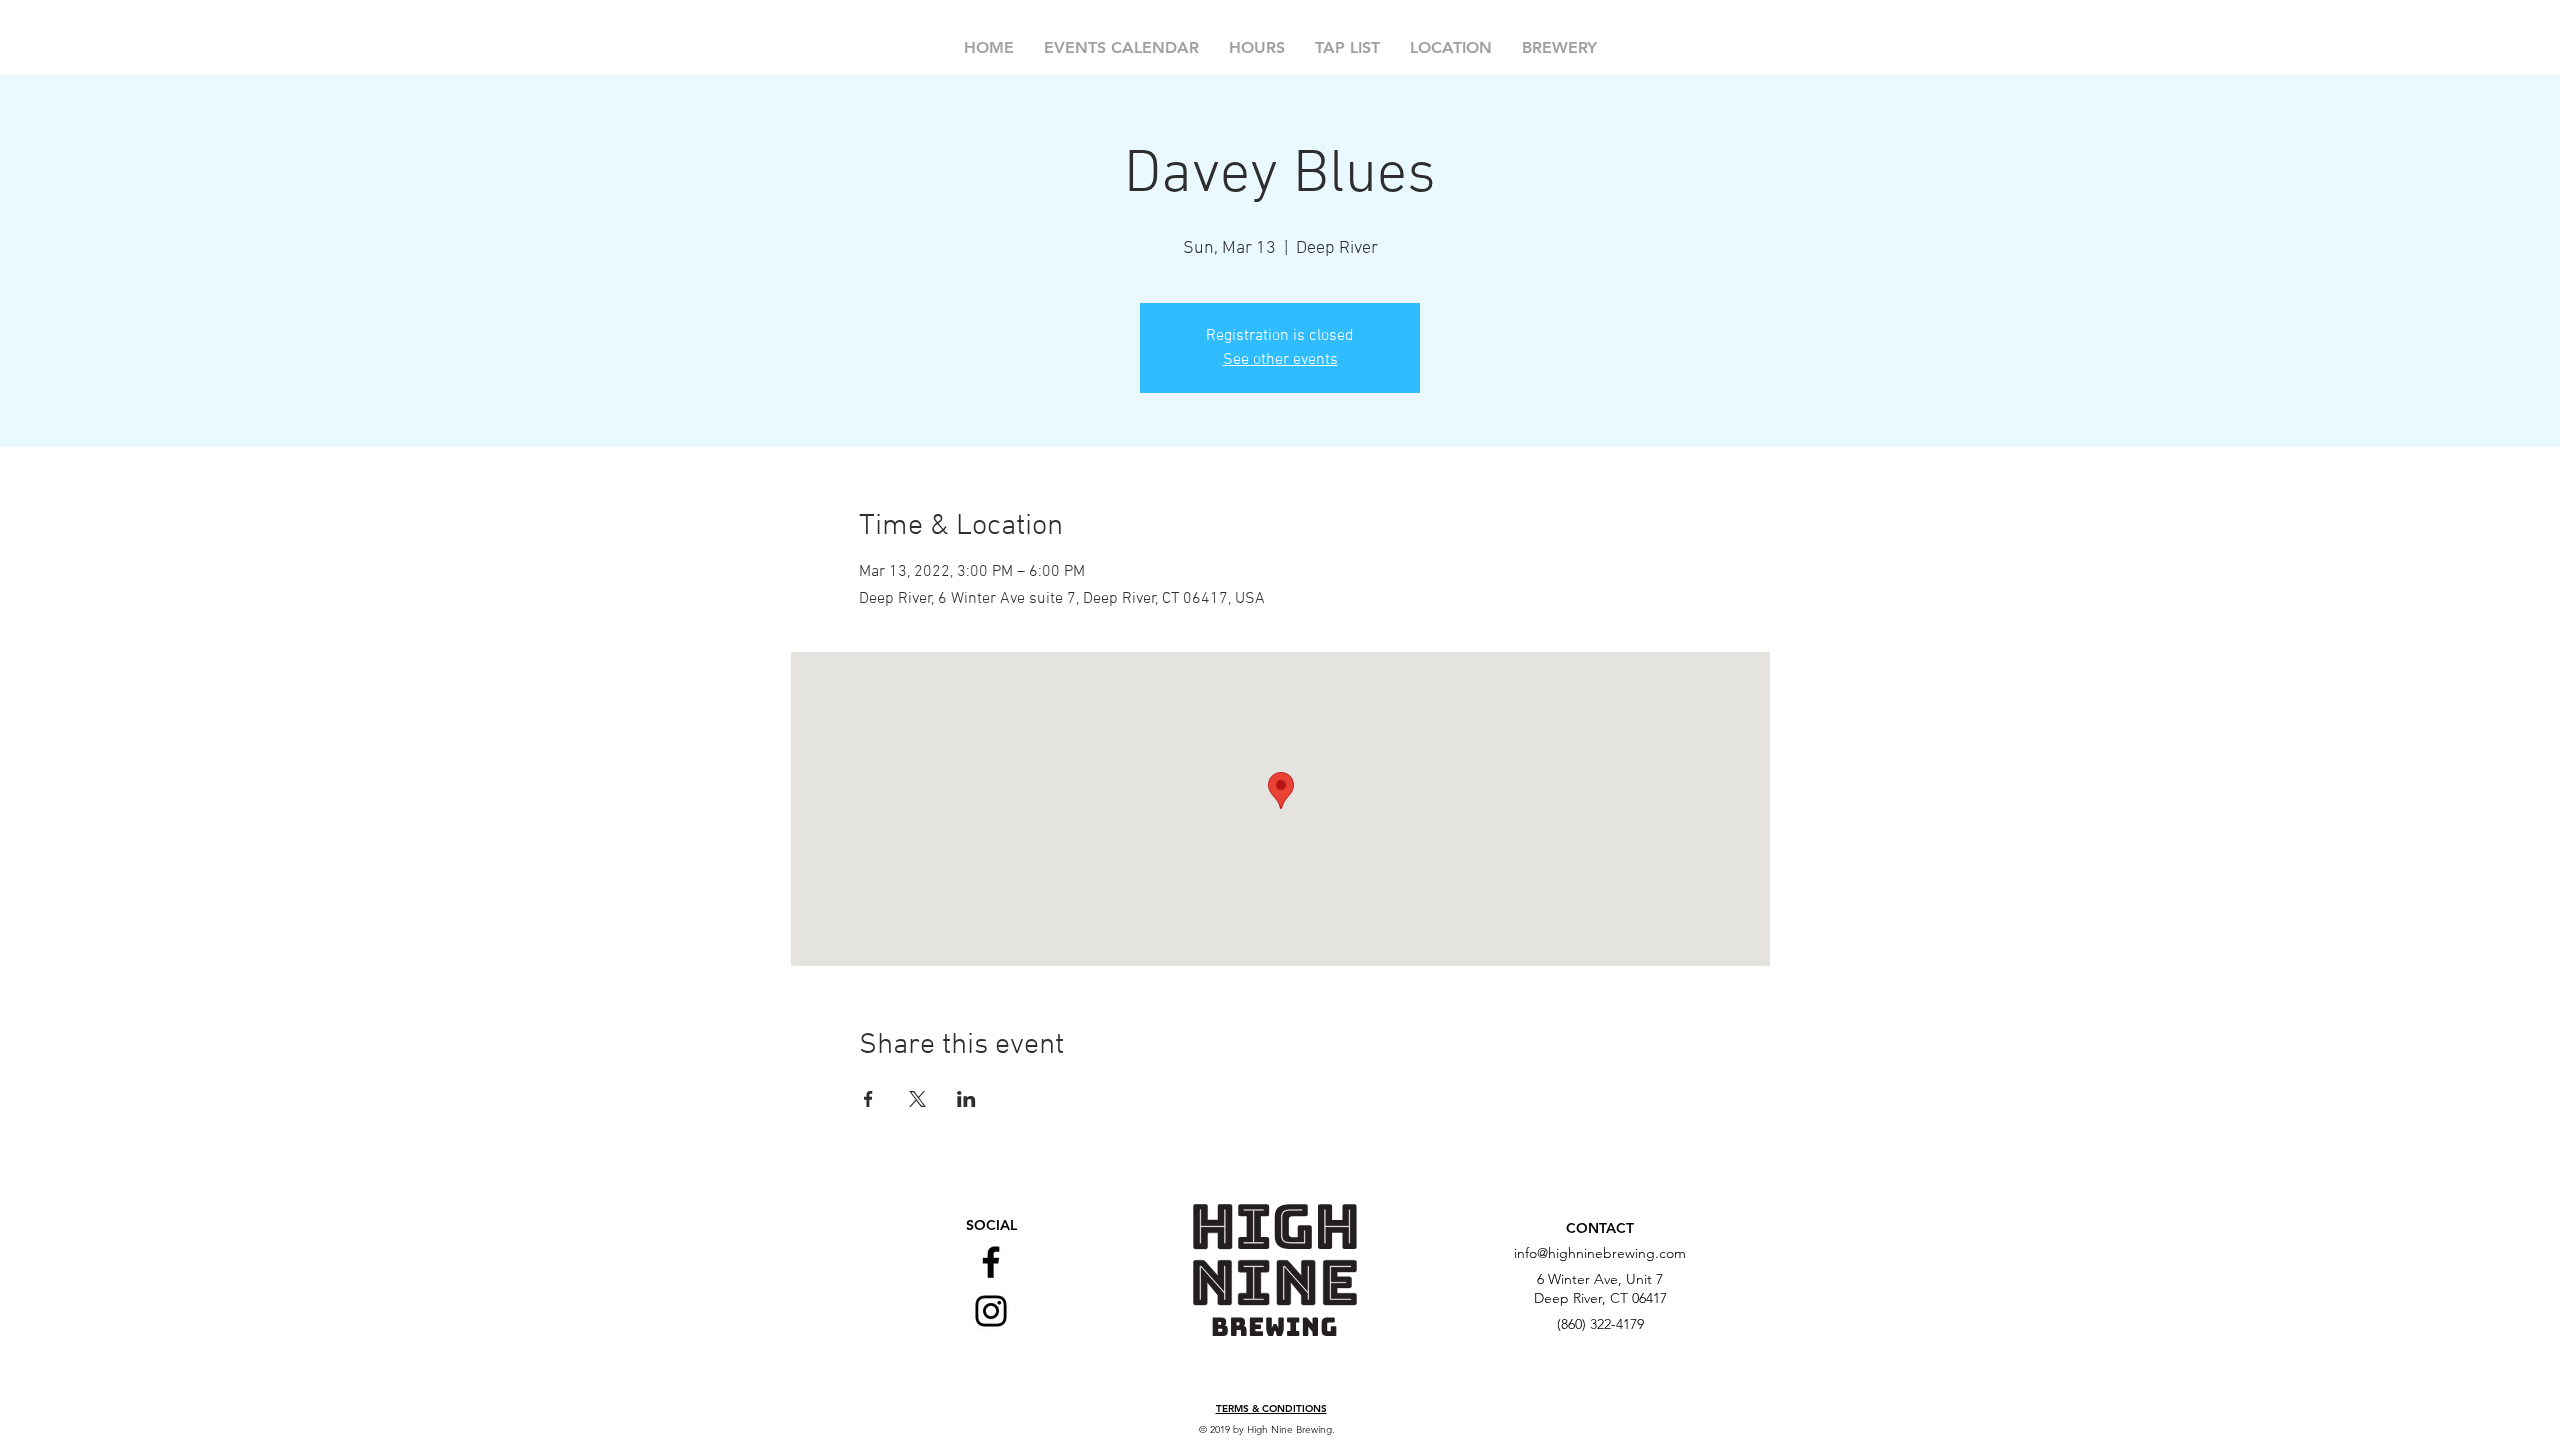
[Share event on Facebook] (868, 1099)
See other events (1280, 360)
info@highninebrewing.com (1600, 1253)
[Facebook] (991, 1262)
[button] (1271, 1409)
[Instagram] (991, 1311)
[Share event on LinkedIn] (966, 1099)
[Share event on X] (917, 1099)
